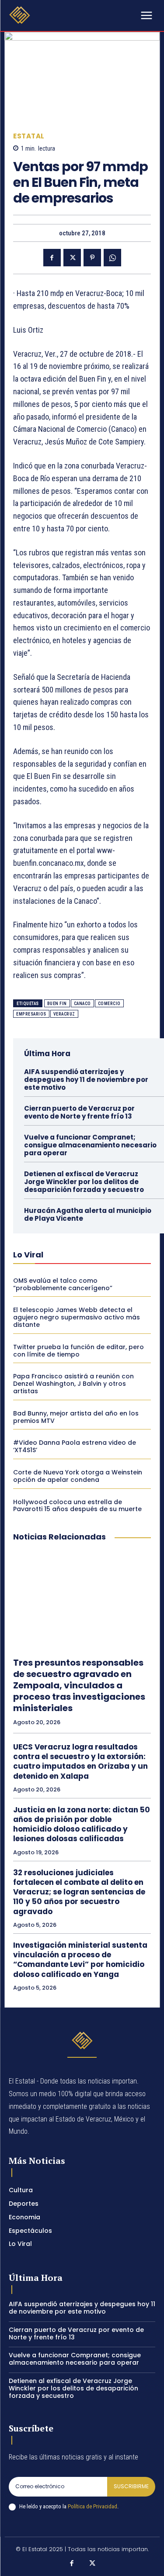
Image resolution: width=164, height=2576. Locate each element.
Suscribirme (131, 2486)
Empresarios (31, 1014)
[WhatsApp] (112, 258)
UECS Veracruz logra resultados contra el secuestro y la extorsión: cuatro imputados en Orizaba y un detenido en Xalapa (80, 1761)
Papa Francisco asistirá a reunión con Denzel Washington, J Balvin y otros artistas (73, 1384)
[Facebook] (52, 258)
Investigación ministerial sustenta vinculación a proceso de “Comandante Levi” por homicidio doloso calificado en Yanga (80, 1960)
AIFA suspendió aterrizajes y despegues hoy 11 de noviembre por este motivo (86, 1080)
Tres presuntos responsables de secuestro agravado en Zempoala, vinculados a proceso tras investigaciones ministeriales (79, 1685)
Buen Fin (57, 1004)
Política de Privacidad (92, 2506)
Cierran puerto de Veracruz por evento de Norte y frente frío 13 (79, 1112)
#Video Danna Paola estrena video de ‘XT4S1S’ (75, 1446)
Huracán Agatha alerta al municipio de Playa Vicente (88, 1214)
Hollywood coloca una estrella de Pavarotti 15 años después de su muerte (77, 1506)
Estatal (29, 136)
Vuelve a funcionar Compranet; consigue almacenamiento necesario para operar (90, 1145)
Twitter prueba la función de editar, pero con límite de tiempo (79, 1351)
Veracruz (64, 1014)
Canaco (82, 1004)
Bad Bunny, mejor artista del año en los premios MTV (76, 1417)
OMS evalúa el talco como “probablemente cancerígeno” (63, 1284)
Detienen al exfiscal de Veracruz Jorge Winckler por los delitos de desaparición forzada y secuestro (84, 1182)
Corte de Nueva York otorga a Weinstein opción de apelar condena (78, 1476)
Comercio (109, 1004)
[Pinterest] (92, 258)
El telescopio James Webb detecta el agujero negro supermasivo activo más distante (77, 1317)
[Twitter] (72, 258)
